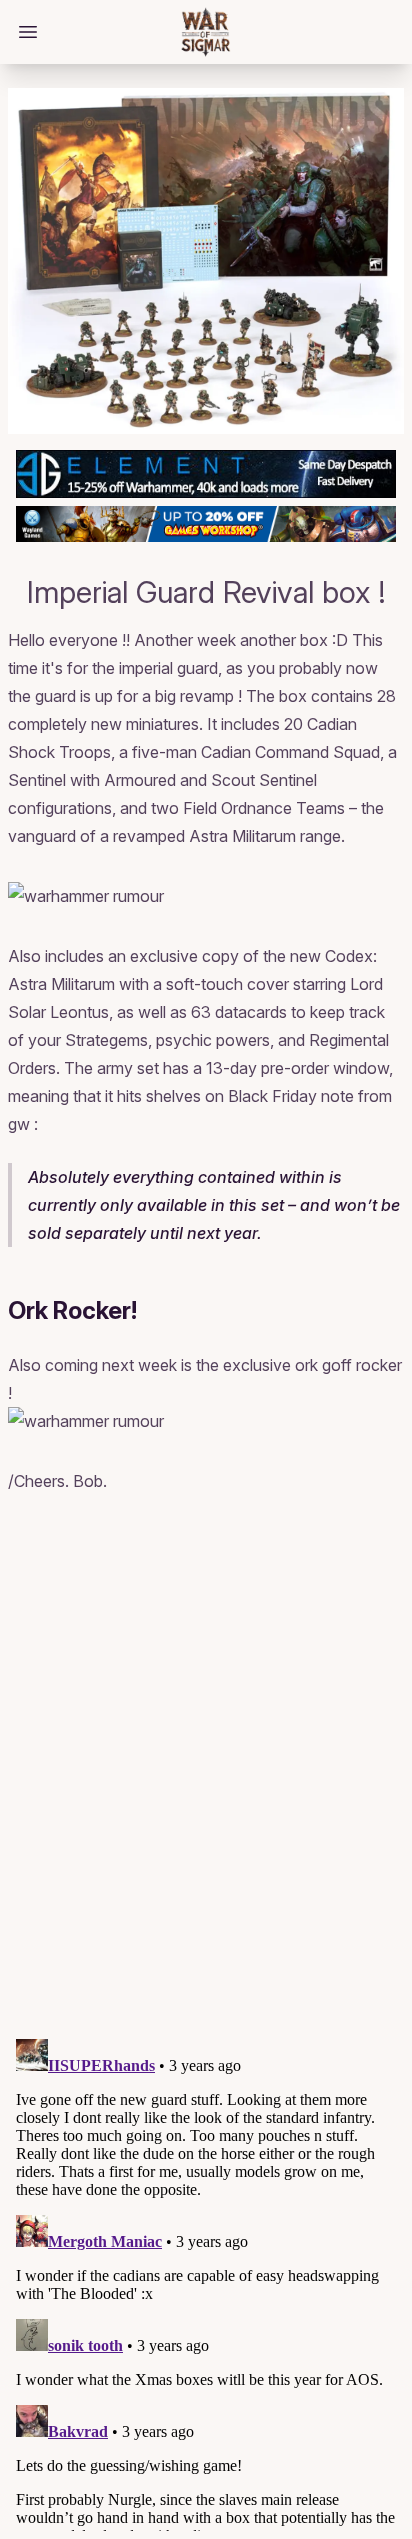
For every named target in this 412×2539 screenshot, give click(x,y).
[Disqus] (206, 1769)
